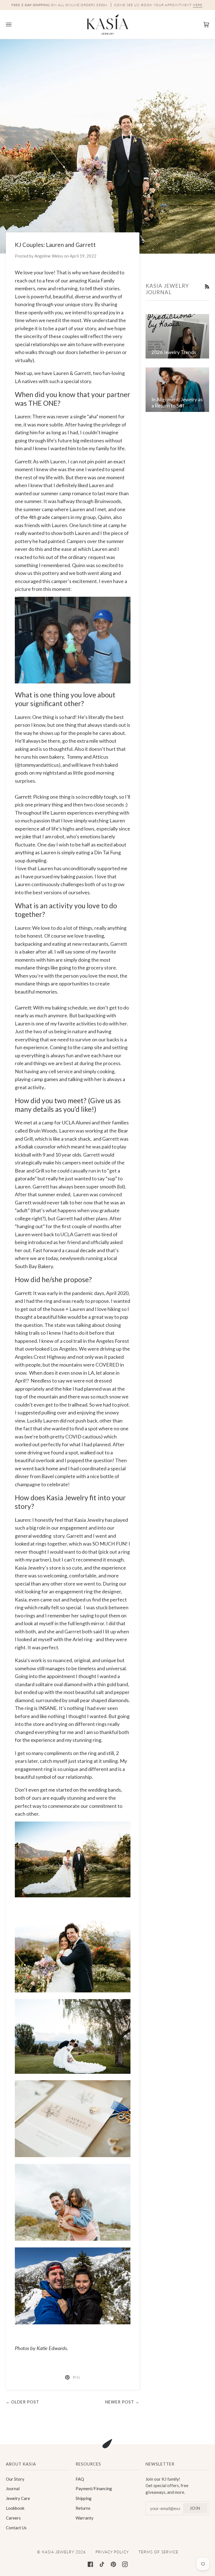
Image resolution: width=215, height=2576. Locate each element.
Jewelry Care (18, 2498)
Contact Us (16, 2528)
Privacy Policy (112, 2552)
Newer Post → (122, 2402)
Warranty (85, 2518)
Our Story (15, 2479)
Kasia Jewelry (58, 2552)
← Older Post (23, 2402)
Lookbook (15, 2508)
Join (195, 2508)
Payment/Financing (94, 2488)
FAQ (80, 2479)
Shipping (84, 2498)
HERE (198, 5)
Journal (13, 2488)
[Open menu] (14, 24)
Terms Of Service (158, 2552)
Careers (13, 2518)
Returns (83, 2508)
